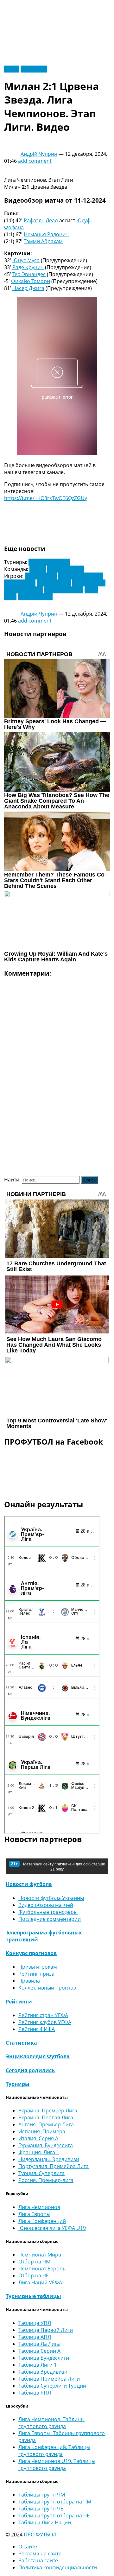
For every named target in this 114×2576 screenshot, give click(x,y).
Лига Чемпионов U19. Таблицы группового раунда (57, 2465)
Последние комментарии (50, 1919)
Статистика (21, 2043)
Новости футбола (29, 1884)
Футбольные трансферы (48, 1912)
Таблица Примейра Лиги (49, 2379)
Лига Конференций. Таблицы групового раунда (54, 2451)
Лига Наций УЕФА (40, 2282)
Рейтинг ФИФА (37, 2029)
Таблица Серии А (39, 2351)
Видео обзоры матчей (46, 1905)
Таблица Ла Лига (39, 2344)
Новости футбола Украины (51, 1898)
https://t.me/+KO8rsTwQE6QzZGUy (46, 498)
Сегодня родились (30, 2070)
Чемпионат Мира (40, 2255)
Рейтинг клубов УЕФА (45, 2022)
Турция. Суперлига (41, 2173)
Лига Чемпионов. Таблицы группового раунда (51, 2423)
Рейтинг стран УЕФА (43, 2015)
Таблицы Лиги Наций (45, 2522)
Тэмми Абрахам (43, 241)
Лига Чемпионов (49, 562)
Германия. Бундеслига (46, 2145)
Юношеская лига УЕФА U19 (52, 2228)
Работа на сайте (38, 2560)
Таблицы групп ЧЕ (41, 2509)
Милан (38, 569)
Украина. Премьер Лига (48, 2111)
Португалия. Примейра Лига (54, 2166)
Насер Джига (28, 288)
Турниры (18, 2084)
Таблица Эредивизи (43, 2372)
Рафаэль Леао (41, 220)
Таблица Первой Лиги (46, 2330)
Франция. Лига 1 (39, 2152)
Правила (29, 1981)
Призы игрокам (38, 1967)
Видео (12, 69)
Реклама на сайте (40, 2554)
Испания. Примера (42, 2131)
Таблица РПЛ (35, 2393)
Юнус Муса (26, 260)
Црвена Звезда (66, 569)
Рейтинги (19, 2002)
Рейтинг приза (36, 1974)
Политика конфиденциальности (58, 2567)
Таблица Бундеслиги (44, 2358)
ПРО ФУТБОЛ (40, 2535)
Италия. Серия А (38, 2138)
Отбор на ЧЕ (34, 2275)
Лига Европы (34, 2214)
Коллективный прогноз (47, 1988)
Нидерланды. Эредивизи (49, 2159)
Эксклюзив (34, 69)
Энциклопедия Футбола (38, 2056)
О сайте (28, 2547)
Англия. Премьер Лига (46, 2124)
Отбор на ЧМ (34, 2262)
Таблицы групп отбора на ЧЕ (54, 2516)
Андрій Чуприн (39, 154)
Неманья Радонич (46, 234)
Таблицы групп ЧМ (42, 2495)
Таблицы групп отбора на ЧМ (55, 2502)
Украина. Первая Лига (46, 2117)
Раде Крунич (28, 267)
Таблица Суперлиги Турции (52, 2386)
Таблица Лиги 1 (38, 2365)
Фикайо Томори (31, 281)
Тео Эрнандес (29, 274)
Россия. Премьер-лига (46, 2180)
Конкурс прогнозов (31, 1953)
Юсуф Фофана (35, 597)
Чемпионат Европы (42, 2269)
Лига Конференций (42, 2221)
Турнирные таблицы (33, 2296)
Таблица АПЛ (35, 2337)
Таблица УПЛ (35, 2323)
